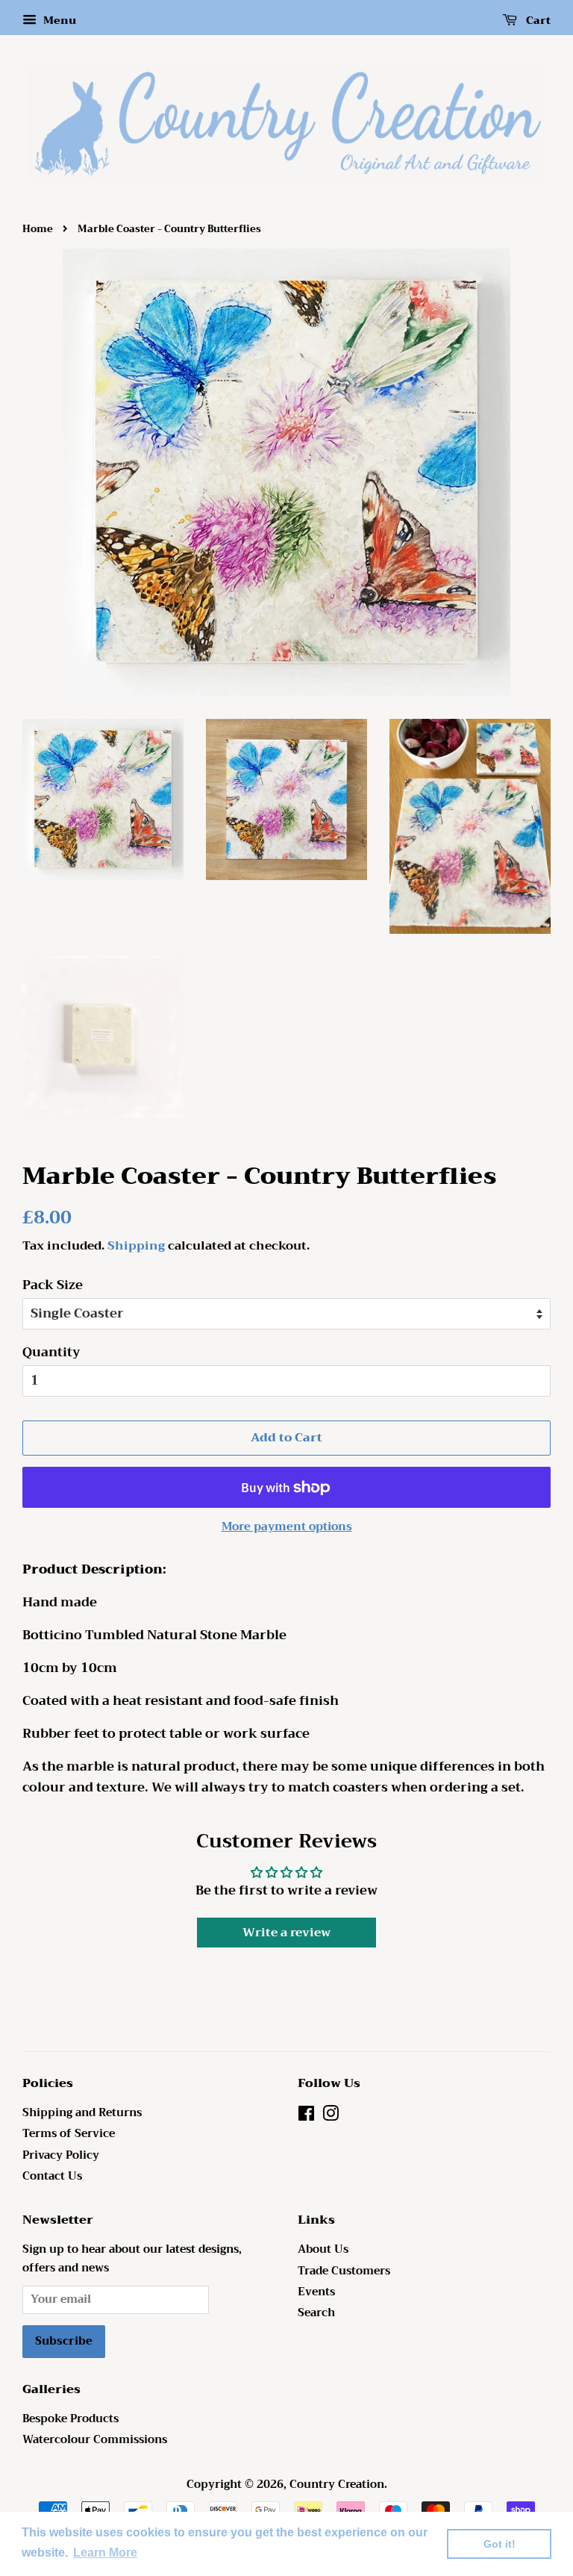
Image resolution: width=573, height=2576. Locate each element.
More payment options (287, 1526)
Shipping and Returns (82, 2113)
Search (316, 2313)
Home (38, 229)
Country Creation (337, 2485)
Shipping (136, 1246)
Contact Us (52, 2176)
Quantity (51, 1353)
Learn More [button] (105, 2552)
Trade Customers (344, 2271)
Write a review (286, 1933)
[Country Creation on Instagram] (331, 2117)
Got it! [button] (500, 2544)
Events (316, 2292)
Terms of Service (69, 2134)
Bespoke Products (71, 2419)
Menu (58, 20)
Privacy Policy (61, 2155)
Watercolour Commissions (95, 2440)
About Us (323, 2249)
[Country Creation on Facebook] (306, 2117)
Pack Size (53, 1285)
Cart (537, 20)
